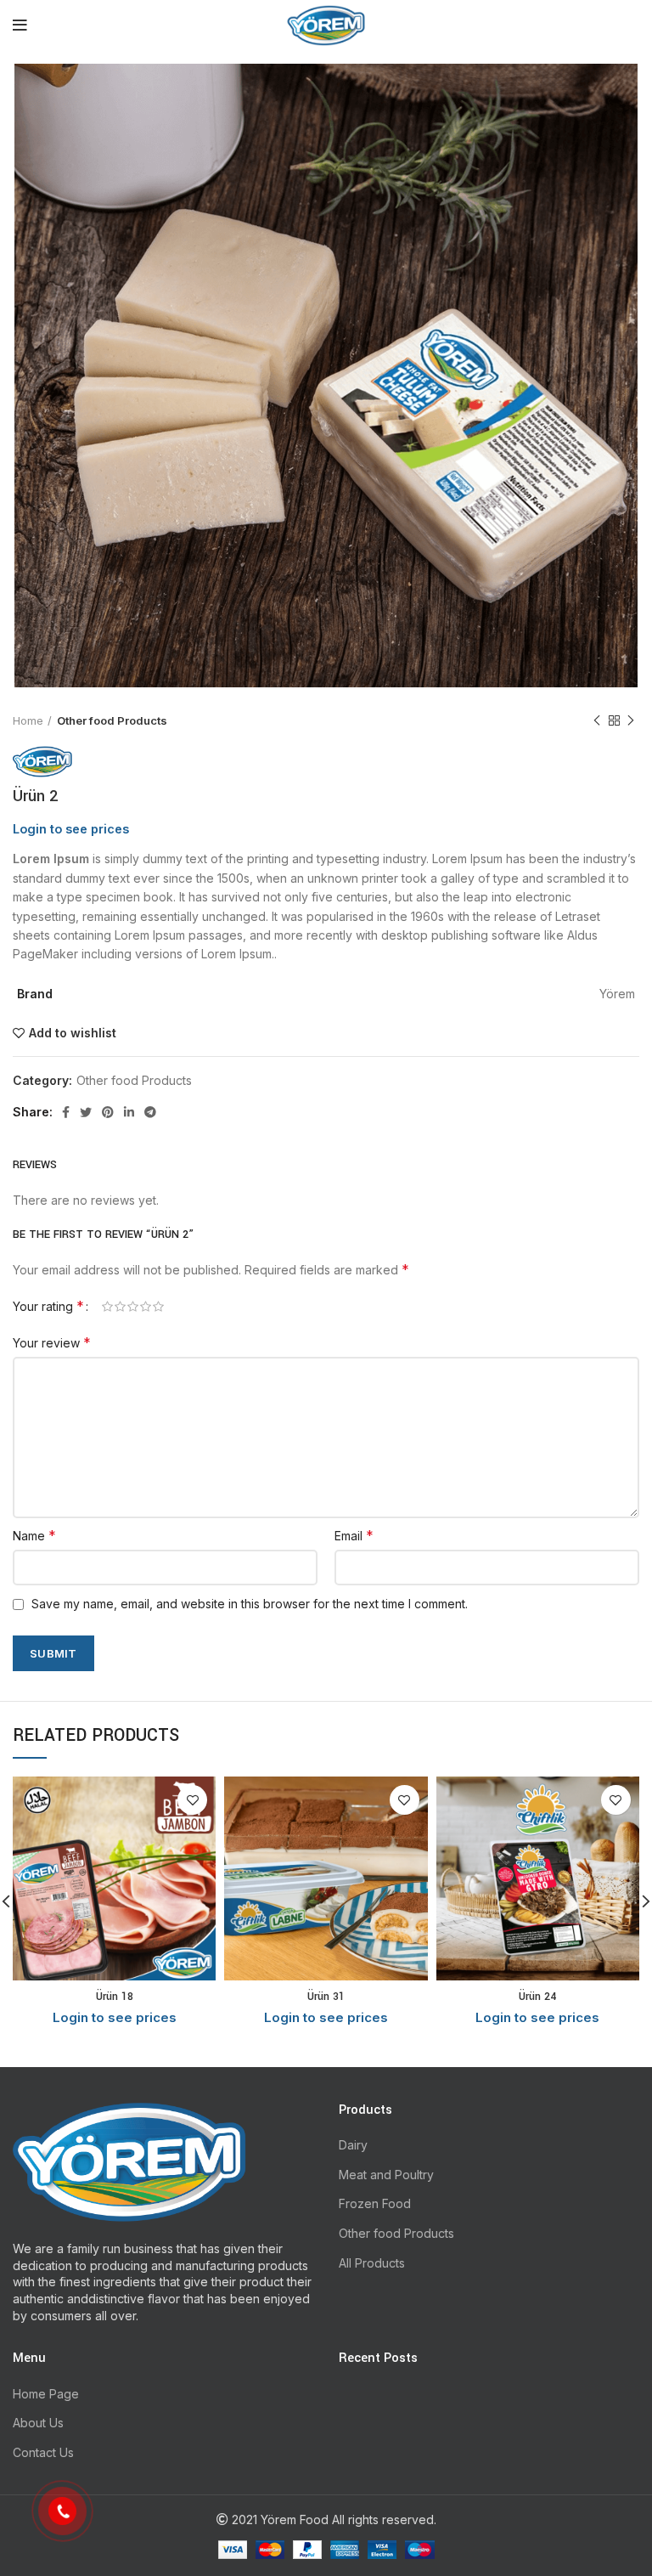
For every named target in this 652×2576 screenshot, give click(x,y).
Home (28, 720)
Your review (52, 1342)
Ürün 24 (537, 1997)
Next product (631, 720)
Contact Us (43, 2452)
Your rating (48, 1306)
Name (34, 1535)
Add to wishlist (73, 1033)
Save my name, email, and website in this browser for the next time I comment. (250, 1604)
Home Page (46, 2394)
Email (354, 1535)
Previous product (597, 720)
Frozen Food (375, 2203)
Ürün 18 (115, 1997)
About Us (38, 2423)
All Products (372, 2263)
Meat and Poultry (386, 2175)
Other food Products (112, 720)
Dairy (353, 2145)
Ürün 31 (326, 1997)
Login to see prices (71, 829)
